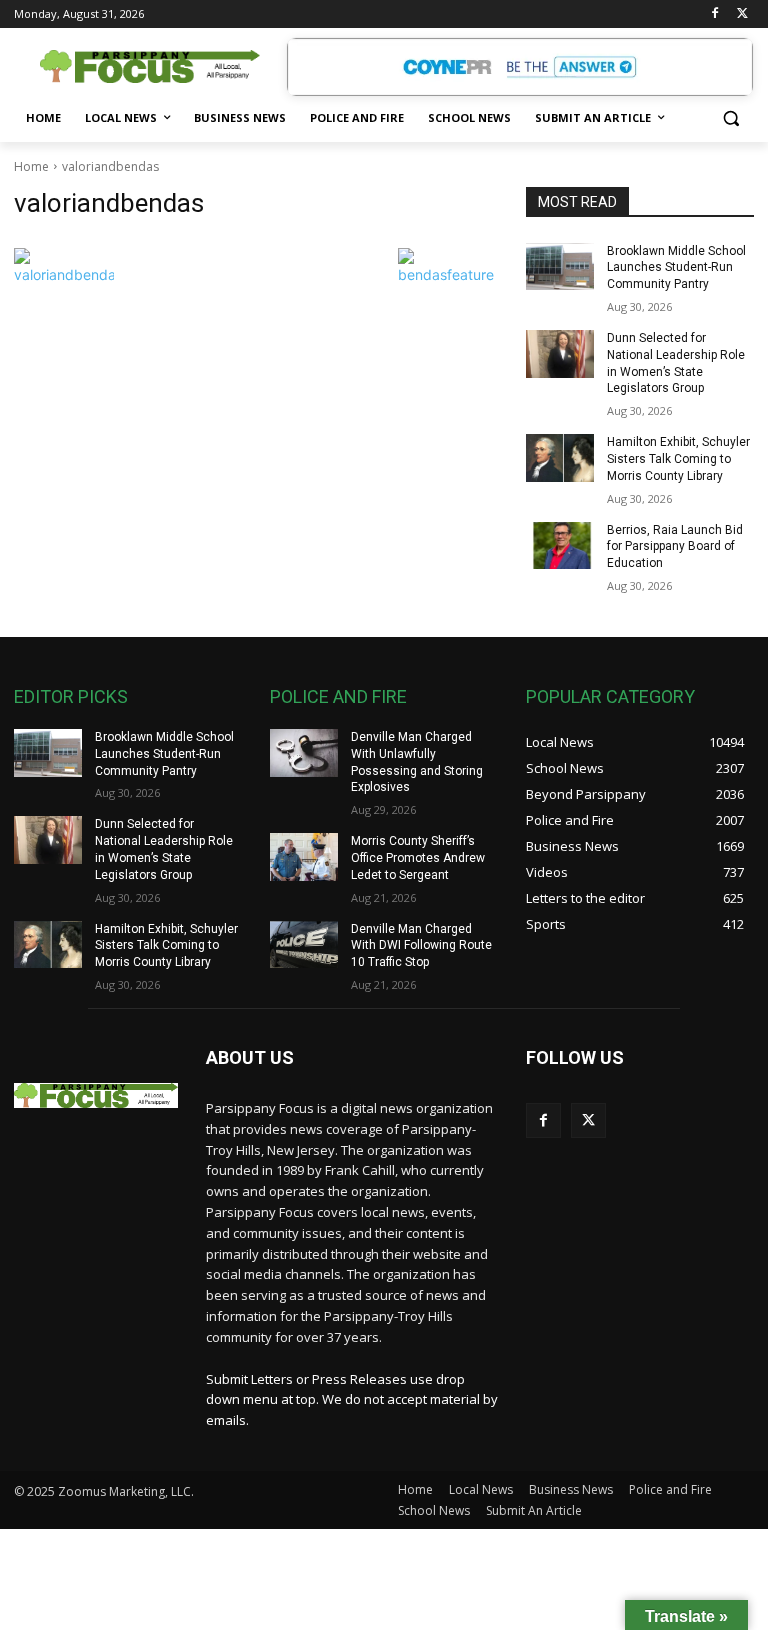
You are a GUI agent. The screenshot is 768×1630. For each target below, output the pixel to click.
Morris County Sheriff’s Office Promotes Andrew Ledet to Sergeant (418, 858)
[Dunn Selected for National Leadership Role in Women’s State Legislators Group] (560, 354)
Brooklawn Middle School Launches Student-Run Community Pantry (676, 268)
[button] (730, 118)
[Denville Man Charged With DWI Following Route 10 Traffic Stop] (304, 945)
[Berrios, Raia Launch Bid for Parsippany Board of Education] (560, 546)
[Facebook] (714, 14)
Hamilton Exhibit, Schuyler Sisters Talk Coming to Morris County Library (678, 459)
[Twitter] (742, 14)
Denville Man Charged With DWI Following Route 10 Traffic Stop (421, 946)
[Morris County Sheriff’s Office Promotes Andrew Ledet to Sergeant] (304, 857)
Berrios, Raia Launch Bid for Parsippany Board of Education (675, 547)
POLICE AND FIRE (338, 696)
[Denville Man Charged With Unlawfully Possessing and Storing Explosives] (304, 753)
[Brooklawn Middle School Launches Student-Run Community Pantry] (560, 267)
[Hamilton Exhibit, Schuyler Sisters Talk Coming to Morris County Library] (560, 458)
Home (31, 166)
